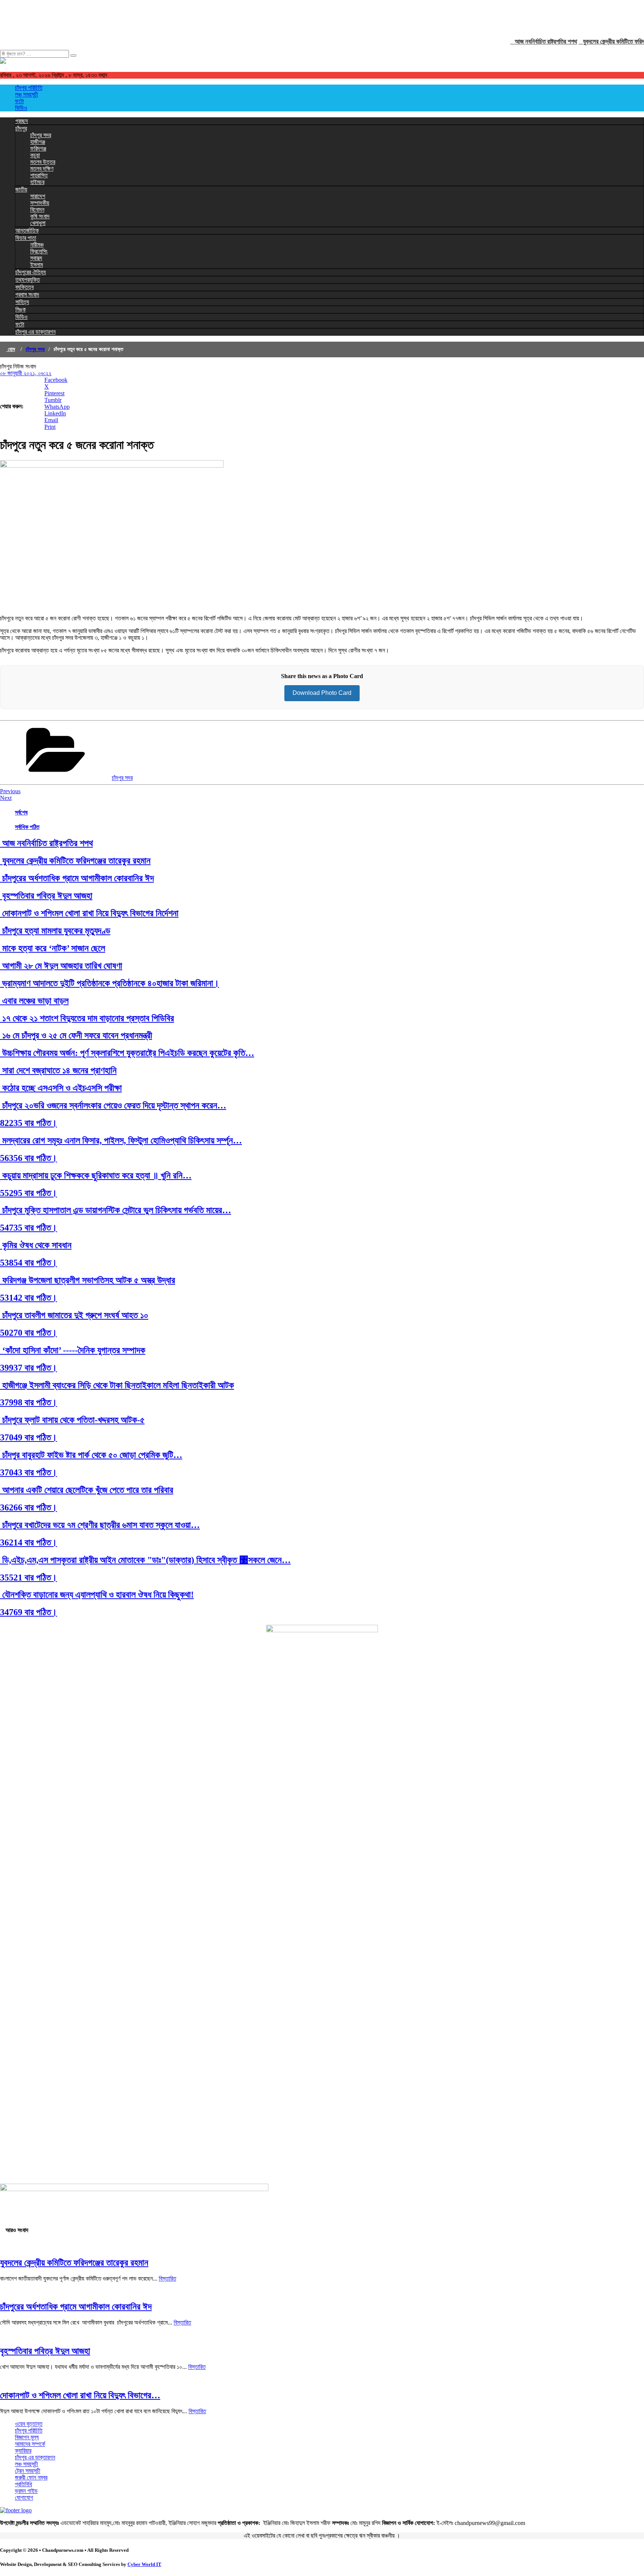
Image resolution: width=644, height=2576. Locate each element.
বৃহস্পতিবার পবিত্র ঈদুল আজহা (46, 896)
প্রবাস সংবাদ (27, 295)
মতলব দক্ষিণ (42, 169)
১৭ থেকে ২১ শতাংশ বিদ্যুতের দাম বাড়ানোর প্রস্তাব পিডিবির (87, 1018)
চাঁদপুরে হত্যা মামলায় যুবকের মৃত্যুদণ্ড (55, 931)
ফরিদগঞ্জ (38, 148)
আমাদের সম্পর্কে (30, 2444)
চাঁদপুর (21, 128)
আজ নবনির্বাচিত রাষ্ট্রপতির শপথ (527, 42)
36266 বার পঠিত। (29, 1507)
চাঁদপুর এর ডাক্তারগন (35, 332)
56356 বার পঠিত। (29, 1158)
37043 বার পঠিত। (29, 1472)
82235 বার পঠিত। (29, 1123)
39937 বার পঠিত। (29, 1368)
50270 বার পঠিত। (29, 1333)
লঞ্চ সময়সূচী (26, 94)
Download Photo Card (322, 693)
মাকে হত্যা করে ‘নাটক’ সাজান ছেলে (53, 948)
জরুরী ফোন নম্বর (31, 2477)
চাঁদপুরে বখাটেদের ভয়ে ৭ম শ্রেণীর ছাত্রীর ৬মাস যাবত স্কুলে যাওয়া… (100, 1525)
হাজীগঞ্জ (38, 142)
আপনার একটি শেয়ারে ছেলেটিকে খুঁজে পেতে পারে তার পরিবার (87, 1490)
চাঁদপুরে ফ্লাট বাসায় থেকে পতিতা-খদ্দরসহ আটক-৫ (72, 1420)
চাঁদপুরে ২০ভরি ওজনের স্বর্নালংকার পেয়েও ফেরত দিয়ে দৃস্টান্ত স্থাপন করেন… (113, 1105)
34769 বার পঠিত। (29, 1612)
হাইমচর (37, 182)
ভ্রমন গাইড (26, 2491)
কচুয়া (35, 155)
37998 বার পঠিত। (29, 1402)
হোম (11, 349)
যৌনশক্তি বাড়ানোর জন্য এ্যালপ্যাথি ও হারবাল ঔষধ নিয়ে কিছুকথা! (97, 1595)
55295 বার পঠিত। (29, 1193)
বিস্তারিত (168, 2278)
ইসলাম (37, 265)
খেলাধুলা (38, 223)
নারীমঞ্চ (37, 245)
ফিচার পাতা (26, 238)
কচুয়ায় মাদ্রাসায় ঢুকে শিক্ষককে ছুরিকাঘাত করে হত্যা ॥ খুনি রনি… (96, 1175)
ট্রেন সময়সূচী (28, 2471)
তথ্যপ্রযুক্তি (28, 280)
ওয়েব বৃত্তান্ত (29, 2424)
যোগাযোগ (24, 2498)
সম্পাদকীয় (40, 203)
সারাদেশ (38, 196)
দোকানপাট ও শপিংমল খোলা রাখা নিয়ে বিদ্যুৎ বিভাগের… (80, 2395)
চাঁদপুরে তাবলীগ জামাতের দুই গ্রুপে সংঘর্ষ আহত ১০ (74, 1315)
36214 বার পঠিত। (29, 1542)
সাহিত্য (22, 302)
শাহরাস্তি (39, 175)
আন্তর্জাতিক (27, 230)
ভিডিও (21, 108)
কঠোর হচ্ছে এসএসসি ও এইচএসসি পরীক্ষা (61, 1088)
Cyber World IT (144, 2564)
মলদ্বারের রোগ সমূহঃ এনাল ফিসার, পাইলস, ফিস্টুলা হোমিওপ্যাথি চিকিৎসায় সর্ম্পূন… (121, 1140)
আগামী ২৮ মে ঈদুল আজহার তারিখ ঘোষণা (61, 966)
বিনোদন (37, 210)
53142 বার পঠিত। (29, 1298)
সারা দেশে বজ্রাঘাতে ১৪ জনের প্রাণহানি (58, 1070)
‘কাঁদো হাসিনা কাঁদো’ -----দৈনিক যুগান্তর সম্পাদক (73, 1350)
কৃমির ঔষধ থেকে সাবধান (36, 1245)
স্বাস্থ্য (36, 258)
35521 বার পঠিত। (29, 1577)
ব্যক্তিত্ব (24, 287)
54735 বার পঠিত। (29, 1228)
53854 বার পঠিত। (29, 1263)
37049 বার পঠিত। (29, 1437)
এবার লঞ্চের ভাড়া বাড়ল (34, 1001)
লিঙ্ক (20, 309)
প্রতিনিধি (23, 2484)
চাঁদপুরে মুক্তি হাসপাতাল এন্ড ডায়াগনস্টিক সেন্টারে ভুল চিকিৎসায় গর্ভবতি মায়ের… (116, 1210)
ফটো (19, 101)
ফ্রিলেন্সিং (39, 251)
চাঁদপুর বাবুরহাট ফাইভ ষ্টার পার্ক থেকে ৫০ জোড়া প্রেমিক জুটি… (91, 1455)
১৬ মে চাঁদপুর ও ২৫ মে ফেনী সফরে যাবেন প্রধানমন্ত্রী (76, 1035)
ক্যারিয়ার (23, 2451)
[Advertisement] (136, 17)
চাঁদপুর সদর (41, 135)
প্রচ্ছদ (22, 121)
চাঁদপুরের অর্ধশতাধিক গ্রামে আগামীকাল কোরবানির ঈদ (77, 878)
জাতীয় (21, 189)
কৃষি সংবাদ (40, 216)
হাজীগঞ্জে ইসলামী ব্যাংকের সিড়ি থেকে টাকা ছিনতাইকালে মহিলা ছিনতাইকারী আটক (117, 1385)
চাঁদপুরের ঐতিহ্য (31, 272)
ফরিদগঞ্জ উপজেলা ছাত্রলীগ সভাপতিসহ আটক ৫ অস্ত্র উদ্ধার (88, 1280)
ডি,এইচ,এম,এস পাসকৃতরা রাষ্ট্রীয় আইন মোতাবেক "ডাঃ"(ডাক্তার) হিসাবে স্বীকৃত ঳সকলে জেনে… (145, 1560)
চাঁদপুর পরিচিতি (29, 88)
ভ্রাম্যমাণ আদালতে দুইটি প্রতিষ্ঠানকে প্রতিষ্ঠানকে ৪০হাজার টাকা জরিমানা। (110, 983)
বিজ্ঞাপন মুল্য (27, 2437)
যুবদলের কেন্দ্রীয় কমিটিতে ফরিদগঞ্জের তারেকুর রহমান (75, 861)
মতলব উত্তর (43, 162)
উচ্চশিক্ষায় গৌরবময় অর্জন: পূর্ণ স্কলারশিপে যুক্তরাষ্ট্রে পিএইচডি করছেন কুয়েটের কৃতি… (127, 1053)
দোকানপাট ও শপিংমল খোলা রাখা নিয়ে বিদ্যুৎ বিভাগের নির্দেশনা (89, 913)
